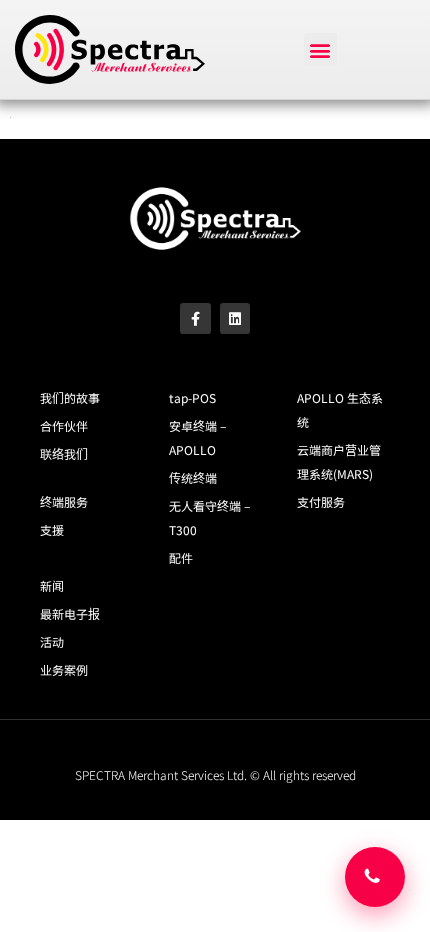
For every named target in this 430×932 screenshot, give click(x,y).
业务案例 (64, 669)
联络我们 (64, 453)
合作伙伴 (64, 425)
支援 (52, 529)
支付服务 (321, 501)
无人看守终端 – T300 (209, 517)
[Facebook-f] (195, 318)
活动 (52, 641)
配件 (181, 557)
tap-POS (192, 397)
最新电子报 (70, 613)
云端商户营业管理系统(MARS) (339, 461)
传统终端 (193, 477)
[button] (320, 49)
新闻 (52, 585)
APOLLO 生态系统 (340, 409)
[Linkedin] (235, 318)
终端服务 (64, 501)
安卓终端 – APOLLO (197, 437)
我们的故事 (70, 397)
